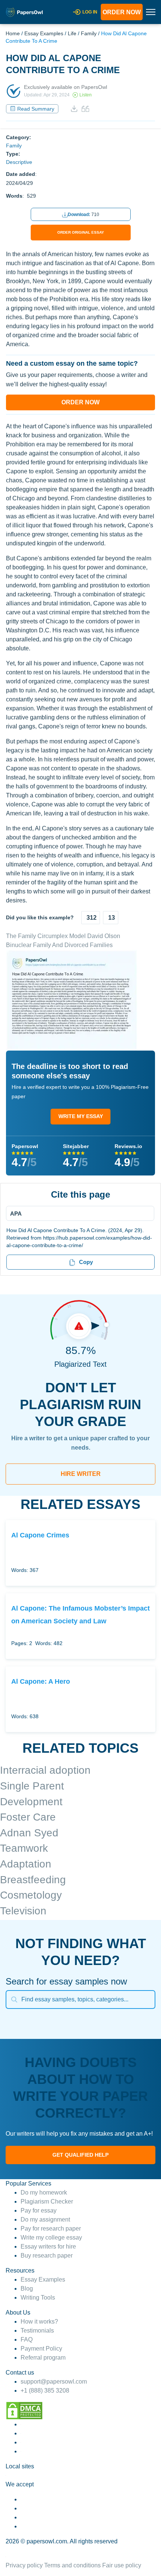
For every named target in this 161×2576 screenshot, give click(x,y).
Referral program (43, 2358)
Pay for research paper (51, 2228)
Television (23, 1911)
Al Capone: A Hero (41, 1681)
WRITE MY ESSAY (81, 1116)
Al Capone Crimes (40, 1535)
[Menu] (78, 1213)
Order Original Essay (81, 232)
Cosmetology (31, 1895)
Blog (27, 2289)
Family (89, 33)
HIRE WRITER (81, 1474)
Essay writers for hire (48, 2246)
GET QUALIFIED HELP (80, 2155)
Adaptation (26, 1864)
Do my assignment (45, 2219)
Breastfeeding (33, 1880)
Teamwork (24, 1848)
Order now (122, 12)
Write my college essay (51, 2237)
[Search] (14, 2000)
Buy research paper (47, 2256)
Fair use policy (122, 2565)
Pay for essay (39, 2210)
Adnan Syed (29, 1833)
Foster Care (28, 1817)
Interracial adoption (45, 1770)
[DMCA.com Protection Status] (24, 2410)
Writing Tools (38, 2298)
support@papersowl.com (54, 2382)
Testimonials (37, 2331)
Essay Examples (44, 33)
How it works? (39, 2322)
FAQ (27, 2340)
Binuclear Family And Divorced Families (59, 945)
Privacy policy (24, 2565)
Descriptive (19, 162)
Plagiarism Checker (47, 2201)
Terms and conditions (72, 2565)
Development (31, 1802)
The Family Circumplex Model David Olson (63, 936)
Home (13, 33)
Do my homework (44, 2192)
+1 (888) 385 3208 (45, 2391)
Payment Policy (41, 2349)
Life (72, 33)
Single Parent (32, 1786)
